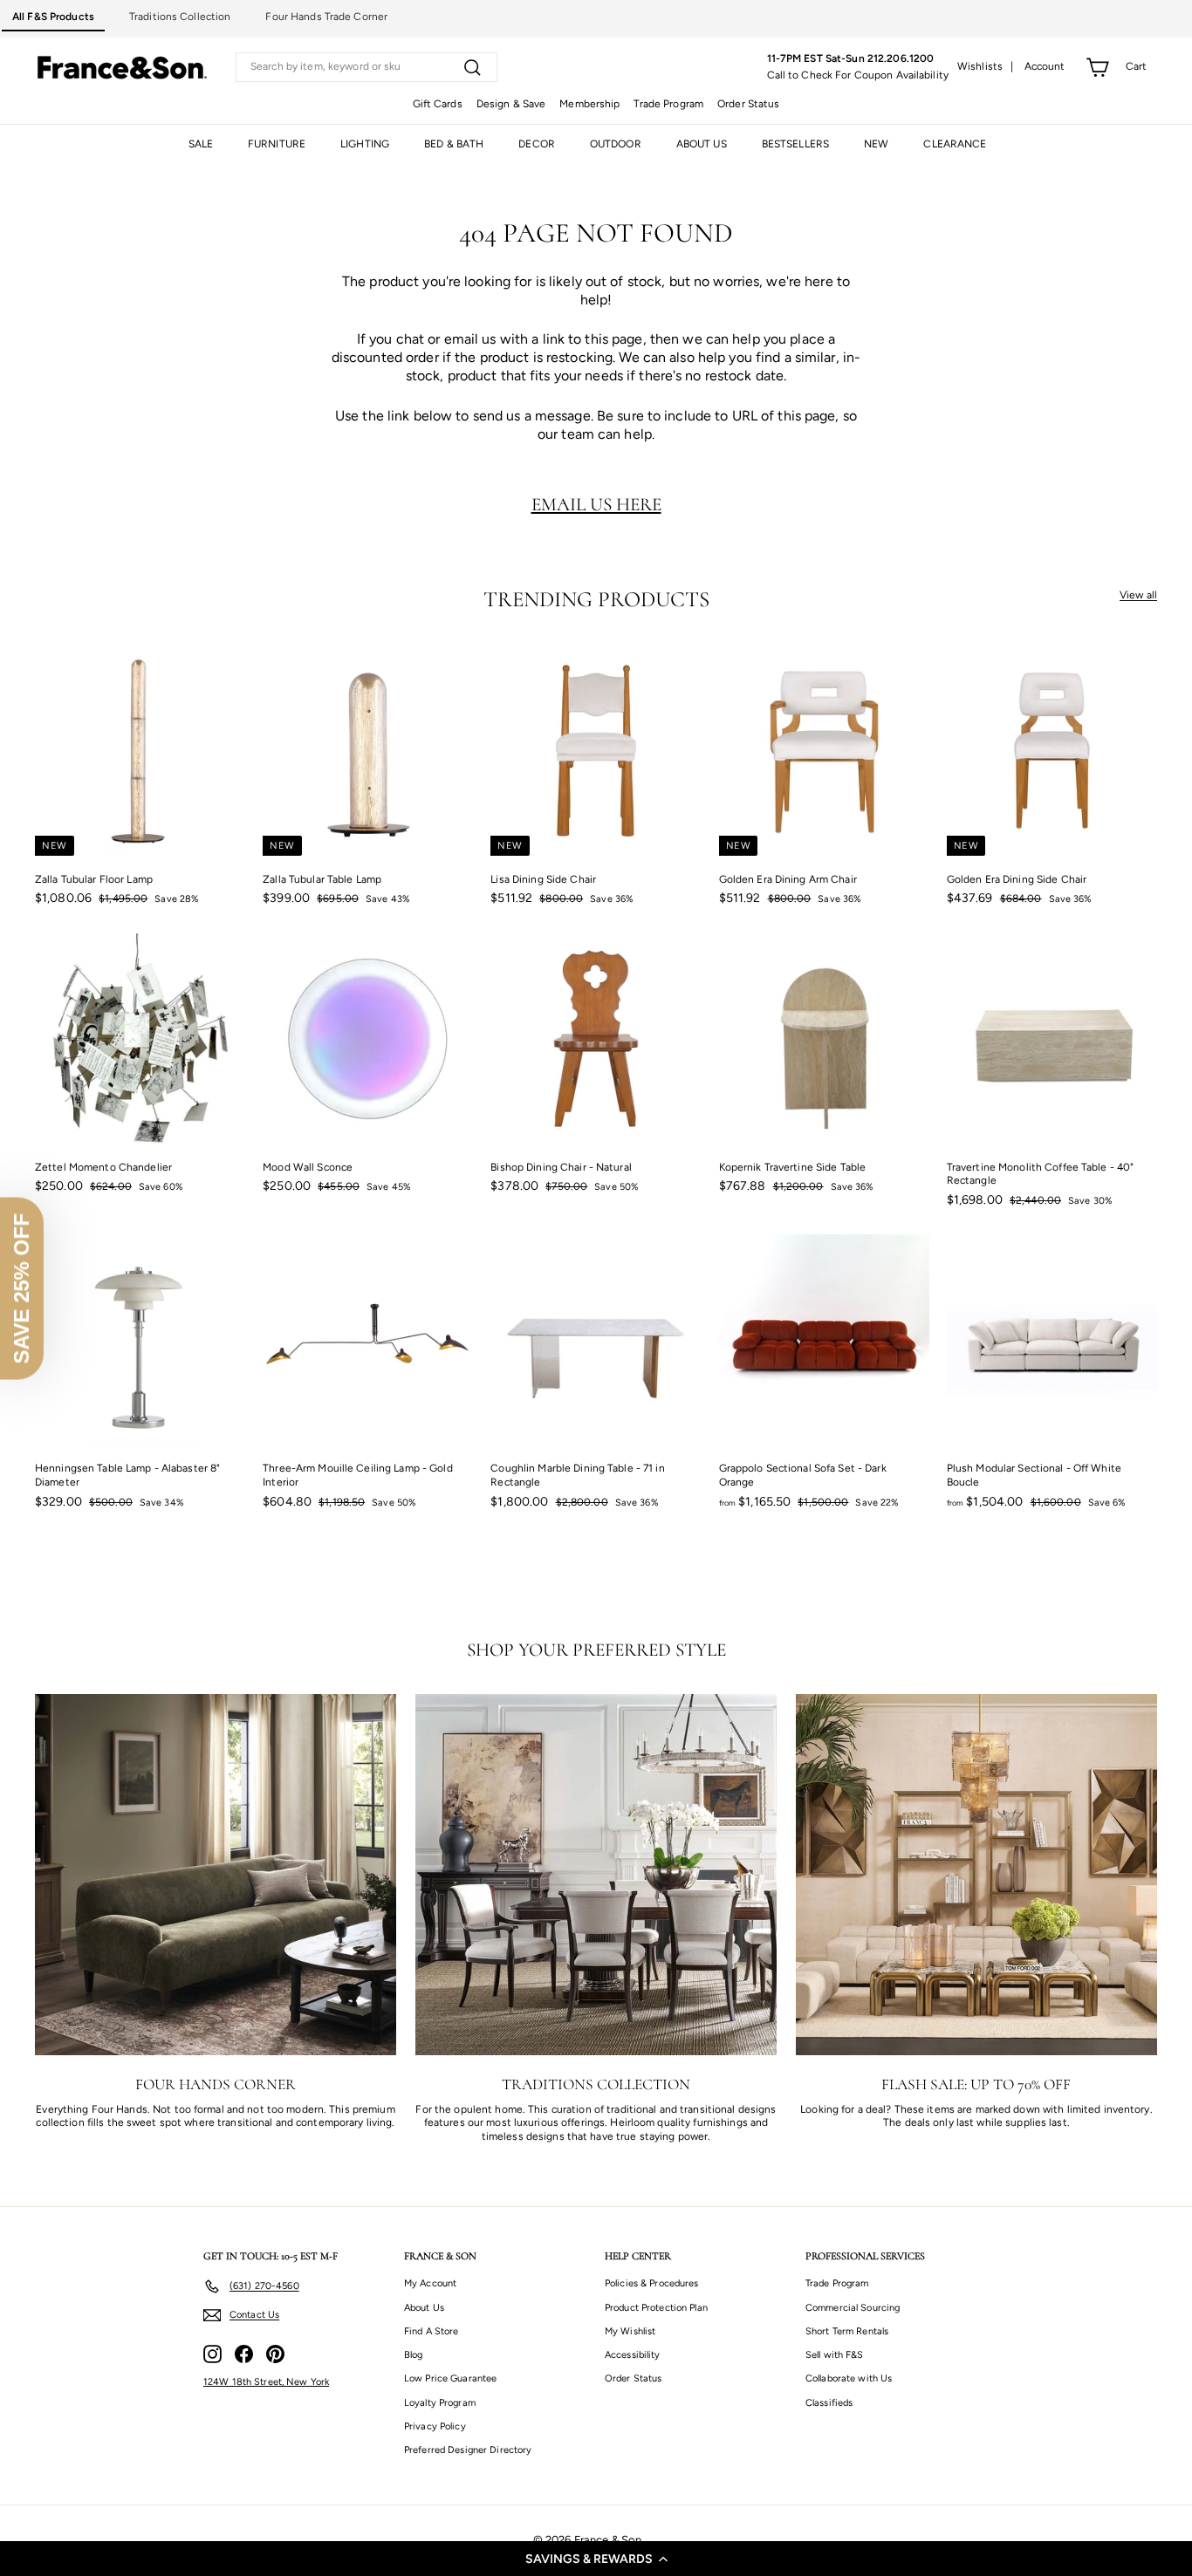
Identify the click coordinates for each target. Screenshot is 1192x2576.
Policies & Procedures (652, 2283)
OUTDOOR (616, 144)
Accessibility (633, 2355)
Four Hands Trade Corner (326, 17)
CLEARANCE (955, 144)
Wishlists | (986, 66)
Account (1045, 66)
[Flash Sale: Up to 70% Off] (976, 1875)
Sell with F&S (835, 2355)
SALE (201, 144)
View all (1138, 595)
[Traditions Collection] (596, 1875)
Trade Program (668, 104)
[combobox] (367, 67)
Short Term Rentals (847, 2331)
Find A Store (431, 2331)
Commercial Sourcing (853, 2308)
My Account (430, 2283)
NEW (876, 144)
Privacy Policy (435, 2426)
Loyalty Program (440, 2403)
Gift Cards (438, 104)
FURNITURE (277, 144)
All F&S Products (53, 17)
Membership (589, 104)
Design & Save (511, 104)
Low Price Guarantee (450, 2378)
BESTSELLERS (795, 144)
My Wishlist (630, 2331)
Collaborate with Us (849, 2378)
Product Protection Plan (656, 2308)
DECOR (537, 144)
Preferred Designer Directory (468, 2450)
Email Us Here (596, 504)
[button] (596, 2559)
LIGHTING (365, 144)
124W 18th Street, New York (266, 2382)
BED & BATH (454, 144)
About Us (424, 2308)
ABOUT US (702, 144)
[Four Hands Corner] (216, 1875)
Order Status (748, 104)
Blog (413, 2355)
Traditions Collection (180, 17)
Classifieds (829, 2403)
